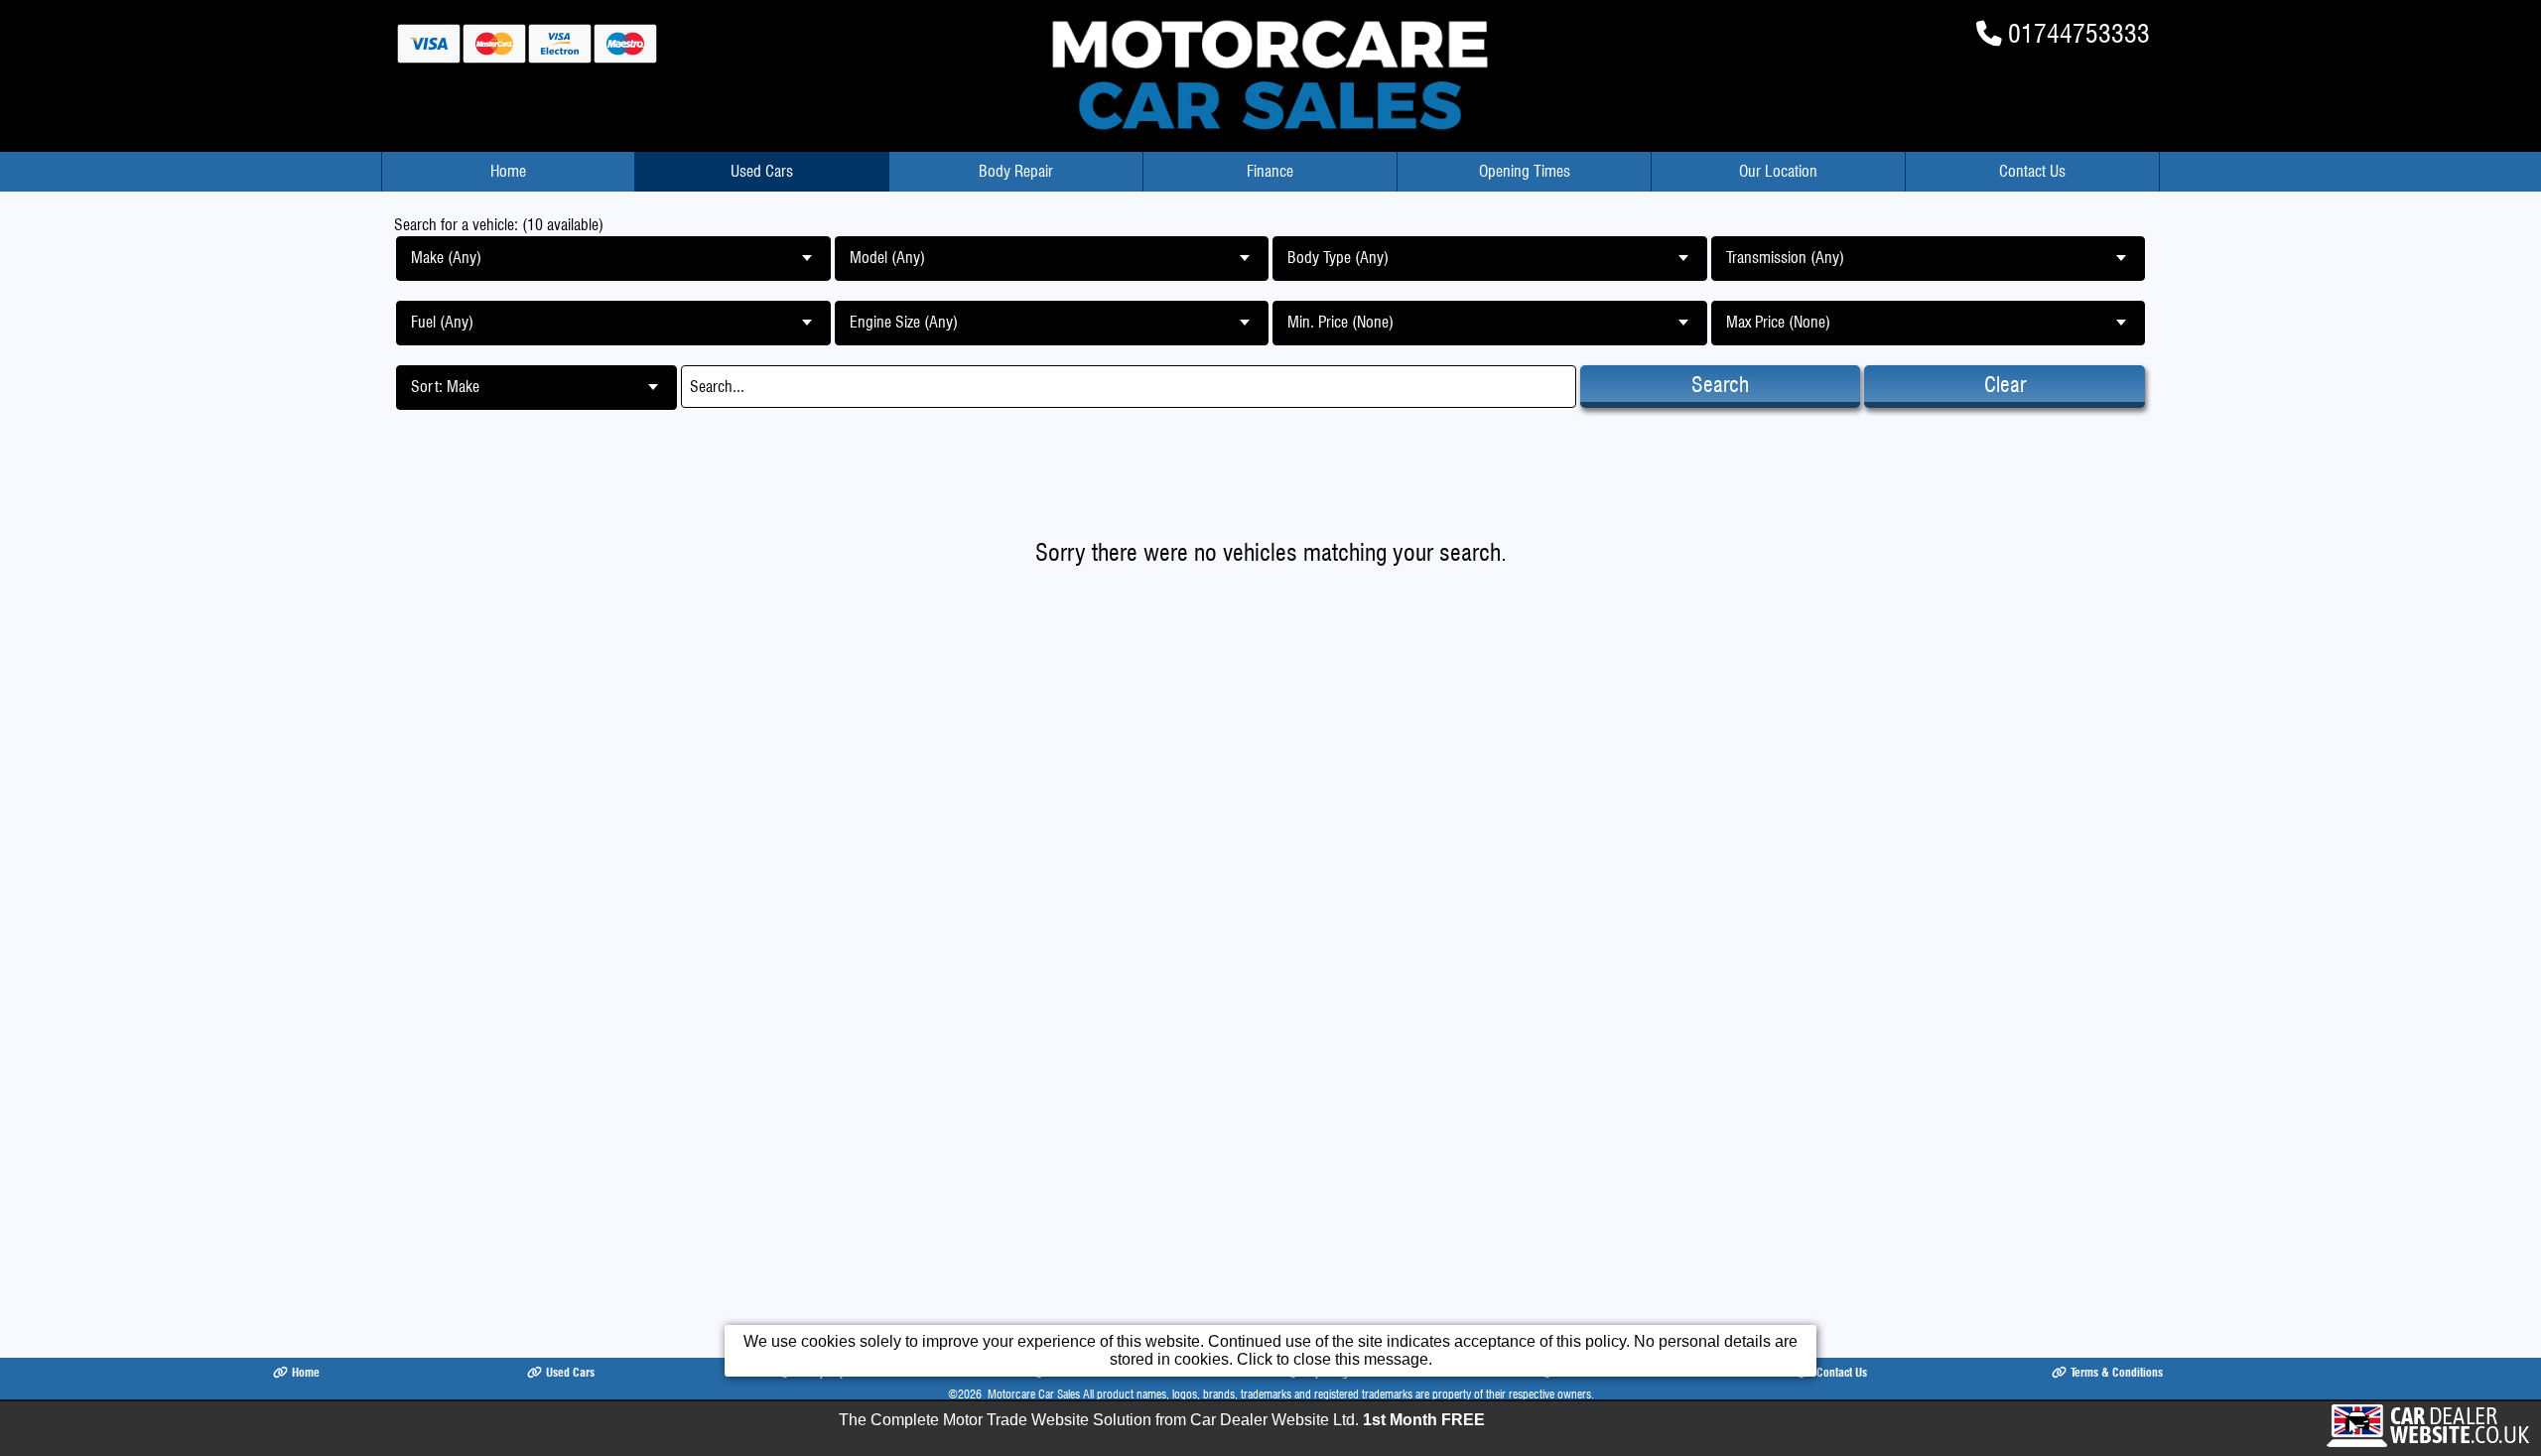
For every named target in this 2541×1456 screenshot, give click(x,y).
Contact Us (2032, 171)
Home (508, 171)
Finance (1270, 171)
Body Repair (1016, 171)
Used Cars (762, 171)
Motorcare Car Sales (1034, 1394)
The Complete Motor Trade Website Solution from (1162, 1420)
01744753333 (2079, 33)
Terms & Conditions (2117, 1372)
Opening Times (1525, 171)
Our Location (1778, 171)
